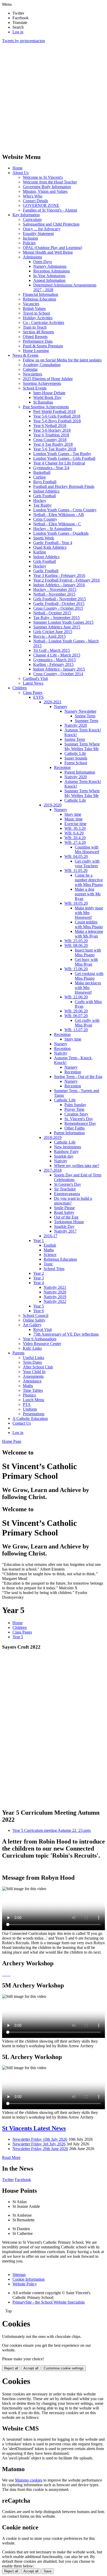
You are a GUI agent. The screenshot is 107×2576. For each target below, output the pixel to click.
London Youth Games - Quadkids (61, 533)
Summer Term (86, 721)
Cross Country (45, 519)
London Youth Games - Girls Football (64, 458)
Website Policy (25, 2284)
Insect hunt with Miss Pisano (88, 952)
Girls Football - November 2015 (60, 599)
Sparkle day (64, 1156)
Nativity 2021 (55, 1287)
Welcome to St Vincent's (43, 177)
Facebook (23, 2180)
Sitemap (19, 2275)
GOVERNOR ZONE (41, 205)
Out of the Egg (66, 1217)
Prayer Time (74, 1109)
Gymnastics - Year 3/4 (51, 468)
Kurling (40, 552)
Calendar (30, 369)
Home (18, 168)
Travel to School (36, 313)
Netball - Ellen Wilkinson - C (57, 524)
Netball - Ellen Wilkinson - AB (59, 515)
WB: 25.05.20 (76, 941)
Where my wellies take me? (77, 1166)
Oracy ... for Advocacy (42, 229)
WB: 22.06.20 (76, 997)
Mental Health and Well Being (48, 252)
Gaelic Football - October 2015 (59, 604)
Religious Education (39, 299)
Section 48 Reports (38, 332)
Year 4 (39, 1283)
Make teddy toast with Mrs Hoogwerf (89, 913)
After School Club (38, 1367)
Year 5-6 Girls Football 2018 (57, 416)
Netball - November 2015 (54, 594)
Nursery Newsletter (80, 711)
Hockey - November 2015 (55, 589)
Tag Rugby (42, 505)
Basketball (42, 472)
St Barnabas (43, 402)
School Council (36, 1315)
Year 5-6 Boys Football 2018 (57, 421)
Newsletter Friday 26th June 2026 (40, 2149)
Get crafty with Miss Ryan (87, 1023)
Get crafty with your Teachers (87, 863)
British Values (34, 308)
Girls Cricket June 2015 (53, 632)
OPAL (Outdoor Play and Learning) (52, 248)
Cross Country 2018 (50, 440)
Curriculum (32, 219)
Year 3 (39, 1278)
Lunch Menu (34, 1400)
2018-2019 (53, 1137)
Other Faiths (75, 1128)
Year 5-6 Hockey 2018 (52, 430)
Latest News (33, 683)
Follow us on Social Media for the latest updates (62, 360)
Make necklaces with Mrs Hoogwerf (88, 988)
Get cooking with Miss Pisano (89, 976)
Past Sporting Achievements (46, 407)
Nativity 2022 (55, 1301)
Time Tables (33, 1390)
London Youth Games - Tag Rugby (62, 454)
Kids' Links (32, 1348)
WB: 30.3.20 (75, 828)
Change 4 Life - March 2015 (57, 655)
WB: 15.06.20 (76, 969)
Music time (73, 819)
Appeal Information (49, 280)
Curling (39, 477)
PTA (27, 1404)
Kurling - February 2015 (53, 664)
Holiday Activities (38, 318)
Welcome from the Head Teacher (50, 182)
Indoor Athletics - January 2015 (59, 669)
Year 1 (39, 1241)
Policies (29, 243)
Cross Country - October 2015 (58, 608)
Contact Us (22, 1423)
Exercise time (75, 824)
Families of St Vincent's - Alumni (50, 210)
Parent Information (80, 772)
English (50, 1245)
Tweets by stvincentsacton (24, 41)
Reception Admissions (52, 271)
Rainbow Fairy (66, 1152)
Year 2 (39, 1273)
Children (20, 688)
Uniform (30, 1409)
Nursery (61, 707)
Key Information (26, 215)
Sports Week (44, 538)
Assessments (33, 1376)
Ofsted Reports (35, 337)
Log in (18, 32)
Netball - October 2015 (52, 613)
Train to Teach (35, 327)
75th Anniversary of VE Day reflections (66, 1334)
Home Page (12, 1441)
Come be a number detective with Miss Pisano (89, 880)
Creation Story (76, 1114)
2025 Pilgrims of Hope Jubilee (48, 379)
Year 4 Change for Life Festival (59, 463)
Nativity (61, 1053)
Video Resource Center (42, 1344)
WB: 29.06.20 (76, 1011)
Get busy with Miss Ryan (86, 962)
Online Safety (34, 1320)
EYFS (38, 697)
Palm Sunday (75, 1105)
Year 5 (39, 1306)
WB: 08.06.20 (76, 945)
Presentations (34, 1414)
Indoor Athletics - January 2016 (59, 585)
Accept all (31, 2368)
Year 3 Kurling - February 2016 (59, 575)
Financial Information (41, 294)
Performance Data (38, 341)
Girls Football (45, 496)
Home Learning (36, 351)
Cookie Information (29, 2279)
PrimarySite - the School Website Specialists (49, 2302)
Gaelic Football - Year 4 (53, 543)
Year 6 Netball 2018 (50, 426)
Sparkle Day (64, 1226)
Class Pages (33, 693)
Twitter (8, 2180)
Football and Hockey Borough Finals (64, 486)
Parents (18, 1353)
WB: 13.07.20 (76, 1030)
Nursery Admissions (50, 266)
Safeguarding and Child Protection (51, 224)
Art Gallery (32, 1325)
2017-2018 (53, 1170)
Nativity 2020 (76, 725)
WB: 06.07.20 (76, 1016)
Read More (11, 2157)
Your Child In (34, 1372)
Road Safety (64, 1212)
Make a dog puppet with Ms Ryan (88, 894)
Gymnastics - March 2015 (55, 660)
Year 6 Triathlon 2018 (51, 435)
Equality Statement (38, 234)
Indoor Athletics (46, 491)
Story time (73, 814)
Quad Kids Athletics (50, 547)
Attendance (32, 1381)
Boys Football (45, 482)
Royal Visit (42, 1330)
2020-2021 (53, 702)
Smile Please (64, 1208)
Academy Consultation (42, 365)
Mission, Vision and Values (45, 191)
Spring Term (85, 716)
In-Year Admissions (49, 276)
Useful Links (34, 1358)
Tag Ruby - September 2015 (56, 618)
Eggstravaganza (67, 1194)
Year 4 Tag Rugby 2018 (53, 444)
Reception (62, 767)
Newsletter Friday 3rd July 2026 (39, 2144)
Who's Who (33, 196)
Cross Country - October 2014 (58, 674)
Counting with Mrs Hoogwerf (87, 849)
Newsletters (32, 374)
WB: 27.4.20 (75, 842)
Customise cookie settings (64, 2368)
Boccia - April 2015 (49, 636)
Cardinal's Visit (35, 678)
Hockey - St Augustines (53, 529)
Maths (49, 1250)
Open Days (43, 262)
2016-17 (51, 1236)
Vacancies (31, 304)
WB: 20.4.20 (75, 838)
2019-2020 (53, 805)
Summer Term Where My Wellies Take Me (82, 746)
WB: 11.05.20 (76, 871)
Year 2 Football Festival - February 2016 (66, 580)
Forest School (76, 763)
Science (50, 1255)
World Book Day (47, 397)
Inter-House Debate (49, 393)
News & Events (25, 355)
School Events (35, 388)
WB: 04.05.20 (76, 856)
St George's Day (68, 1184)
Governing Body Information (47, 187)
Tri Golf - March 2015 (52, 650)
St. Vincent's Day (79, 1119)
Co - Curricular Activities (44, 323)
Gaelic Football (46, 571)
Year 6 (39, 1311)
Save (48, 2571)
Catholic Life (75, 753)
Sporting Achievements (42, 383)
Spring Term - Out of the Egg (78, 1077)
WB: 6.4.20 (74, 833)
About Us (21, 173)
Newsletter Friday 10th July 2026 (40, 2139)
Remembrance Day (80, 1123)
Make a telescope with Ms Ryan (89, 934)
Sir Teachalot (65, 1189)
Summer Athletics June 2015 (57, 627)
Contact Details (35, 201)
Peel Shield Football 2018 (54, 412)
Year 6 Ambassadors (40, 1339)
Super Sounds (76, 758)
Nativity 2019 (55, 1297)
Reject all (11, 2368)
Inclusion (30, 238)
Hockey (40, 500)
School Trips (54, 1269)
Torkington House (69, 1222)
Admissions (32, 257)
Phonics (29, 1395)
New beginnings (68, 1147)
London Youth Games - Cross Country (65, 510)
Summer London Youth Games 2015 (63, 622)
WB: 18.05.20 (76, 903)
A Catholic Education (30, 1418)
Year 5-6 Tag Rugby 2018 (55, 449)
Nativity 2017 (65, 1231)
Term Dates (32, 1362)
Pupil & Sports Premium (43, 346)
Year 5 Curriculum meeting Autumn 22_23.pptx (52, 1830)
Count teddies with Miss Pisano (89, 924)
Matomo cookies (29, 2480)
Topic (48, 1264)
